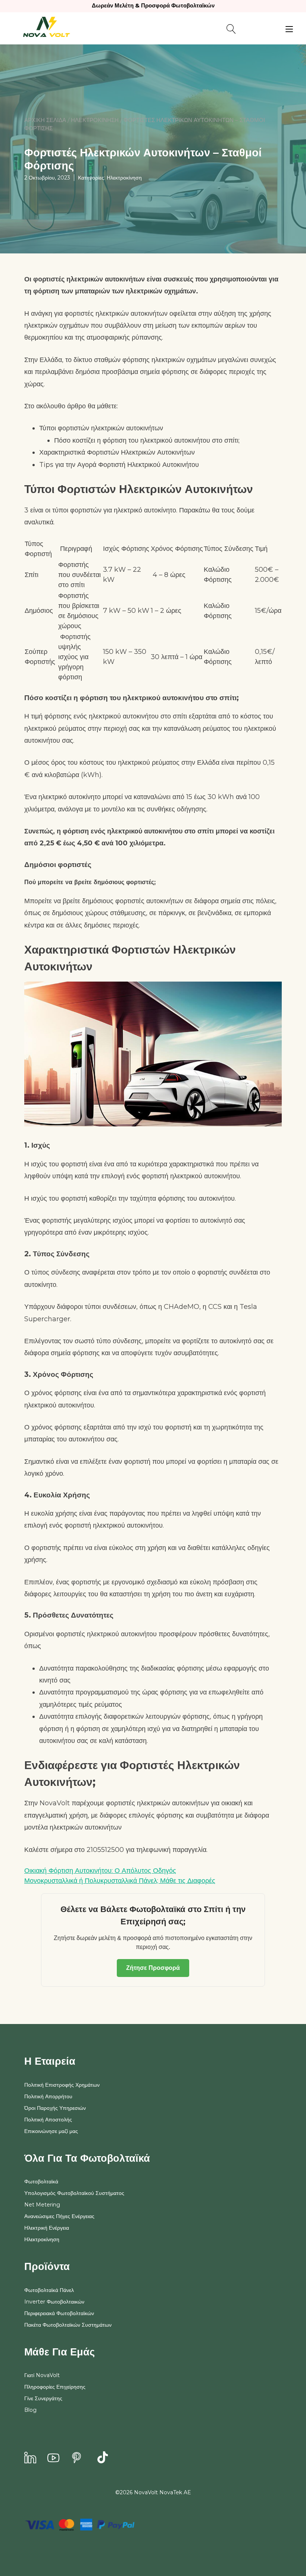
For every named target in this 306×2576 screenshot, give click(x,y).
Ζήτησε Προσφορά (153, 1968)
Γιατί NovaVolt (42, 2375)
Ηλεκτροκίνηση (95, 120)
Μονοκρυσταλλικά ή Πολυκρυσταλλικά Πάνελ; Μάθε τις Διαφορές (120, 1881)
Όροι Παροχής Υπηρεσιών (55, 2108)
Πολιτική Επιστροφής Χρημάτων (62, 2085)
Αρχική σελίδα (45, 120)
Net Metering (42, 2205)
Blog (30, 2410)
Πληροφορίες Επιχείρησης (55, 2387)
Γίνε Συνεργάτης (43, 2398)
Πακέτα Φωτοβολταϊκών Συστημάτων (68, 2325)
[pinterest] (76, 2458)
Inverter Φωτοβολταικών (54, 2302)
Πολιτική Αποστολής (48, 2120)
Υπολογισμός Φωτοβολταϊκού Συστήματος (74, 2193)
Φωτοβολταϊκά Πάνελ (49, 2290)
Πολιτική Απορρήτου (48, 2096)
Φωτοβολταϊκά (41, 2182)
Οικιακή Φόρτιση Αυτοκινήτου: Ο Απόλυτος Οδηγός (100, 1871)
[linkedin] (30, 2458)
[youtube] (53, 2458)
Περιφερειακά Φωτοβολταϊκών (59, 2313)
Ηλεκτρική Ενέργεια (47, 2228)
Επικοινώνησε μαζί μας (51, 2131)
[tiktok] (103, 2458)
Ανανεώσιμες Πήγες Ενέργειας (59, 2216)
